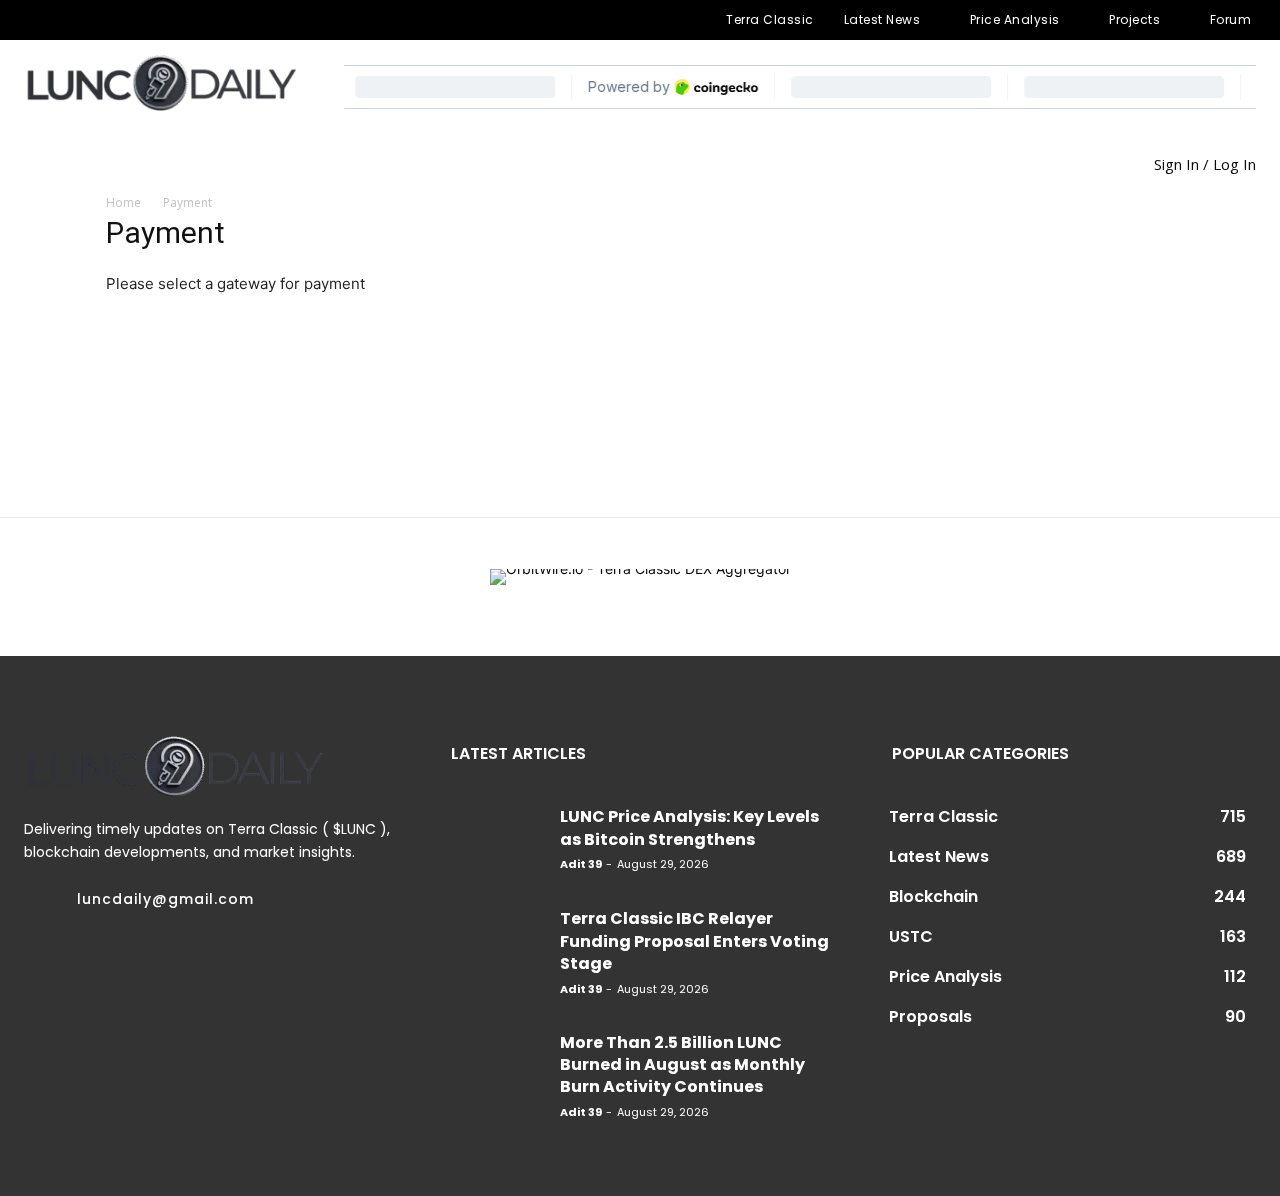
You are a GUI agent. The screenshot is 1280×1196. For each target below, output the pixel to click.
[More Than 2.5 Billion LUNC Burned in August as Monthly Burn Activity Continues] (498, 1062)
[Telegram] (99, 20)
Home (123, 202)
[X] (163, 20)
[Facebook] (35, 20)
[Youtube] (228, 20)
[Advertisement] (1012, 348)
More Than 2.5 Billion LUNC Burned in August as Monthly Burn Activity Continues (682, 1065)
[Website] (195, 20)
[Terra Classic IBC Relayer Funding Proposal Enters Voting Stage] (498, 938)
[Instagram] (67, 20)
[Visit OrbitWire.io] (640, 587)
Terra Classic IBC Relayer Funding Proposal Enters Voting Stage (694, 941)
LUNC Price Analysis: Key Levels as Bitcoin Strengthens (689, 827)
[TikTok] (131, 20)
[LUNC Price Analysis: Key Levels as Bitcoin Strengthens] (498, 836)
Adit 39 (581, 864)
